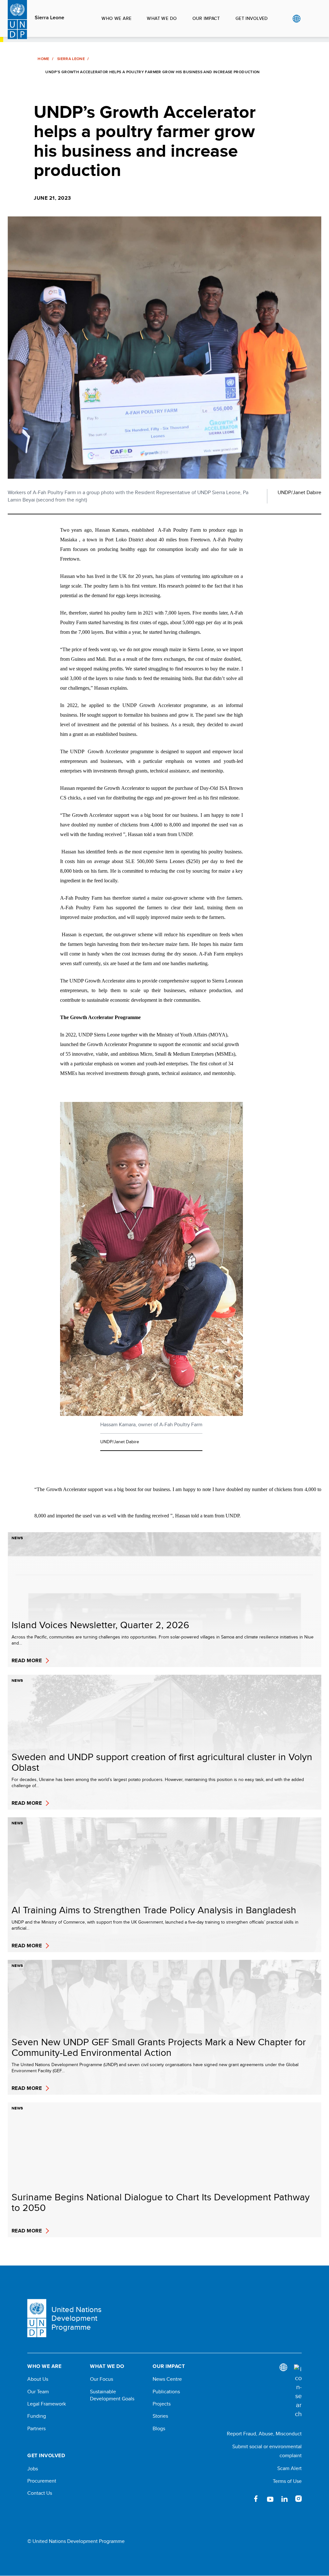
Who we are (116, 18)
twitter (242, 2499)
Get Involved (252, 18)
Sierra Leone (49, 18)
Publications (166, 2392)
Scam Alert (289, 2468)
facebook (256, 2499)
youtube (270, 2499)
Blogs (159, 2429)
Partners (36, 2429)
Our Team (38, 2392)
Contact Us (40, 2493)
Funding (37, 2416)
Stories (160, 2416)
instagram (298, 2499)
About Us (38, 2379)
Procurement (42, 2481)
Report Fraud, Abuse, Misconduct (264, 2434)
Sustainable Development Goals (112, 2395)
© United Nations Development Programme (76, 2541)
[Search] (298, 2391)
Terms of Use (287, 2481)
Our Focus (102, 2379)
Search (310, 19)
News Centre (167, 2379)
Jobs (33, 2469)
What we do (162, 18)
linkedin (284, 2499)
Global (296, 19)
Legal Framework (47, 2404)
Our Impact (206, 18)
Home (43, 59)
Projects (162, 2404)
